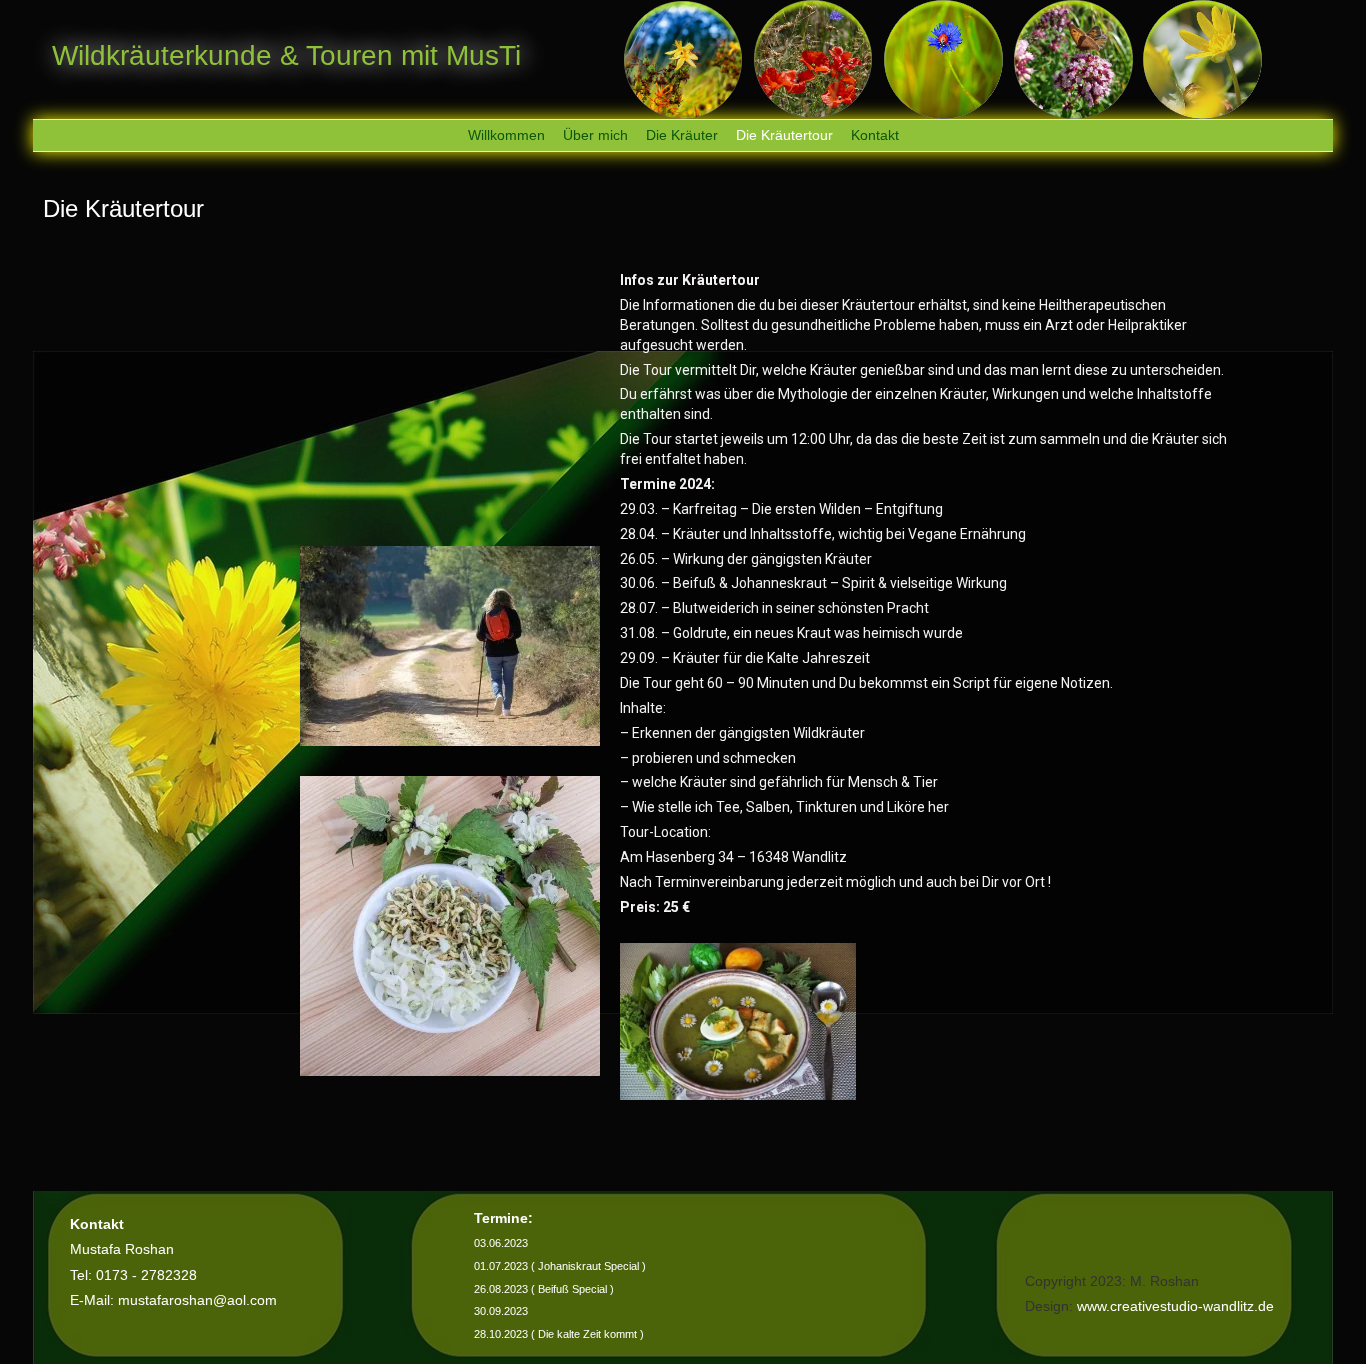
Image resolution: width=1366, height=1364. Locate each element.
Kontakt (875, 135)
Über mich (595, 135)
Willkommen (506, 135)
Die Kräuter (682, 135)
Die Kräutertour (784, 135)
